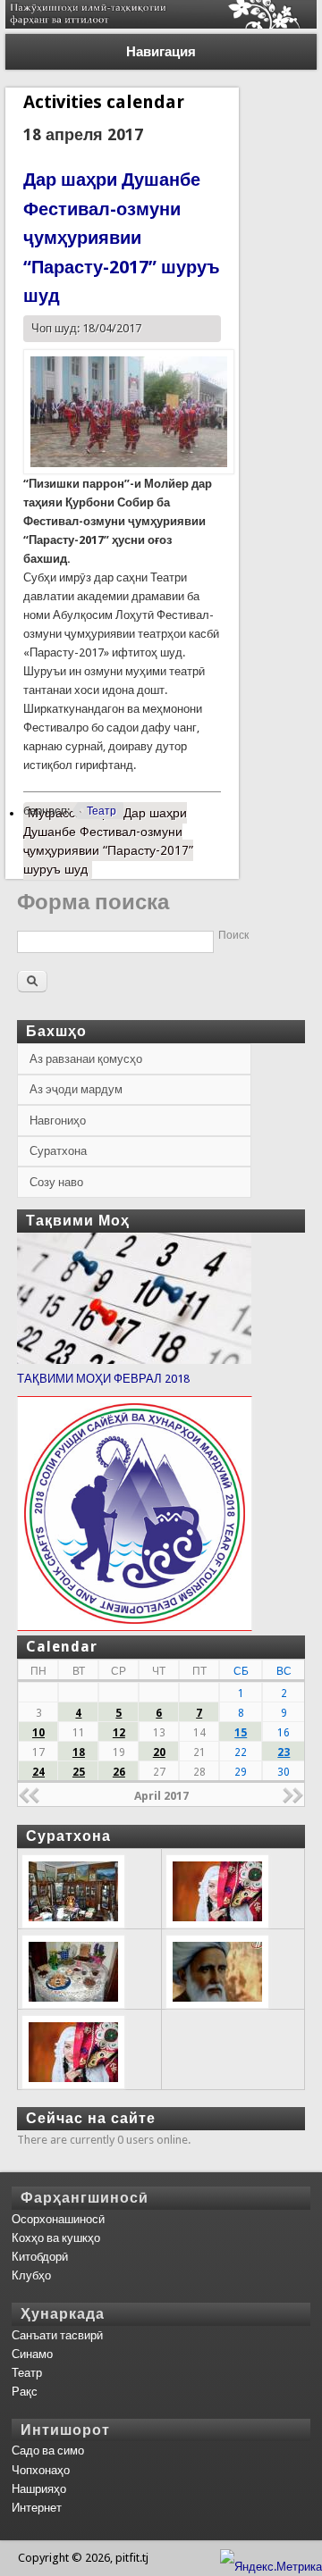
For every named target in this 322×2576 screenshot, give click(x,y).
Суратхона (58, 1151)
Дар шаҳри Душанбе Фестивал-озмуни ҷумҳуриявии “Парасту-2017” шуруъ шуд (122, 238)
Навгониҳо (58, 1121)
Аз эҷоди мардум (76, 1089)
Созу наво (56, 1182)
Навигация (161, 52)
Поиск (233, 935)
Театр (102, 811)
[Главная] (161, 25)
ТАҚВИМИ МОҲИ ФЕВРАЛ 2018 (103, 1379)
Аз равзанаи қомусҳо (86, 1059)
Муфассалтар (108, 841)
